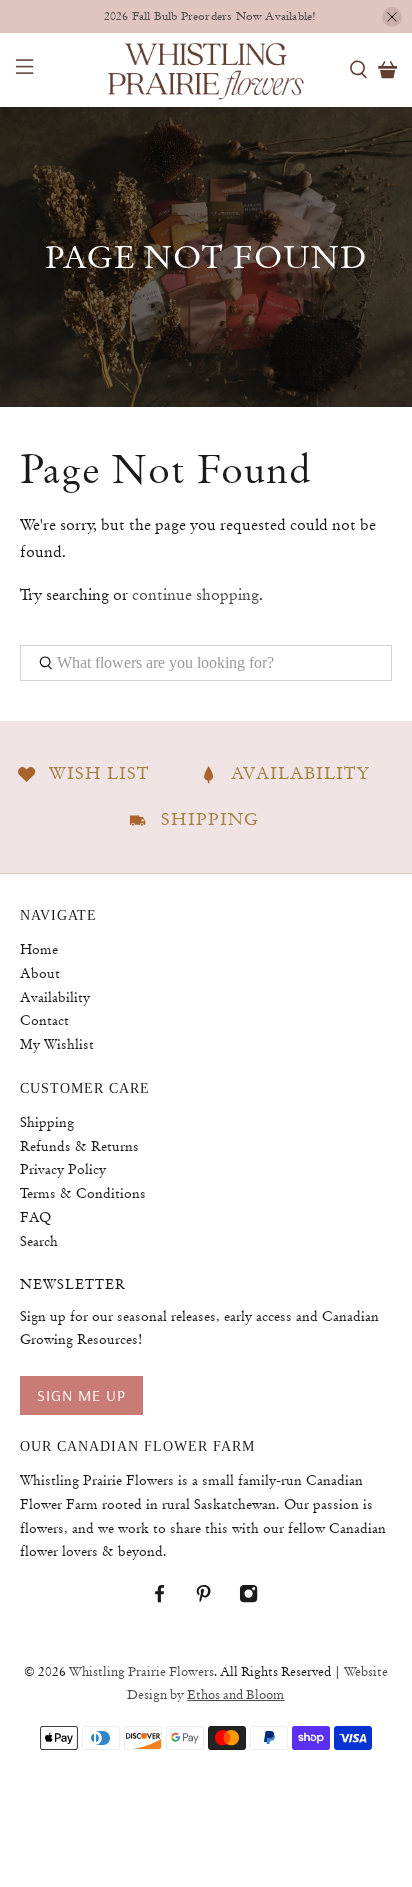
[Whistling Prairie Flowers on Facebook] (169, 1598)
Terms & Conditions (83, 1193)
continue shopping (195, 595)
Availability (55, 997)
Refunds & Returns (79, 1146)
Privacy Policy (63, 1169)
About (40, 973)
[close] (392, 17)
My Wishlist (57, 1044)
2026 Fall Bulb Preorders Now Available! (210, 16)
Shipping (47, 1122)
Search (39, 1241)
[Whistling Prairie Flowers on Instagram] (258, 1598)
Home (39, 949)
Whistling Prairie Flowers (141, 1672)
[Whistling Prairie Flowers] (206, 70)
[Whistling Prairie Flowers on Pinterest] (213, 1598)
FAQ (35, 1217)
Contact (44, 1020)
